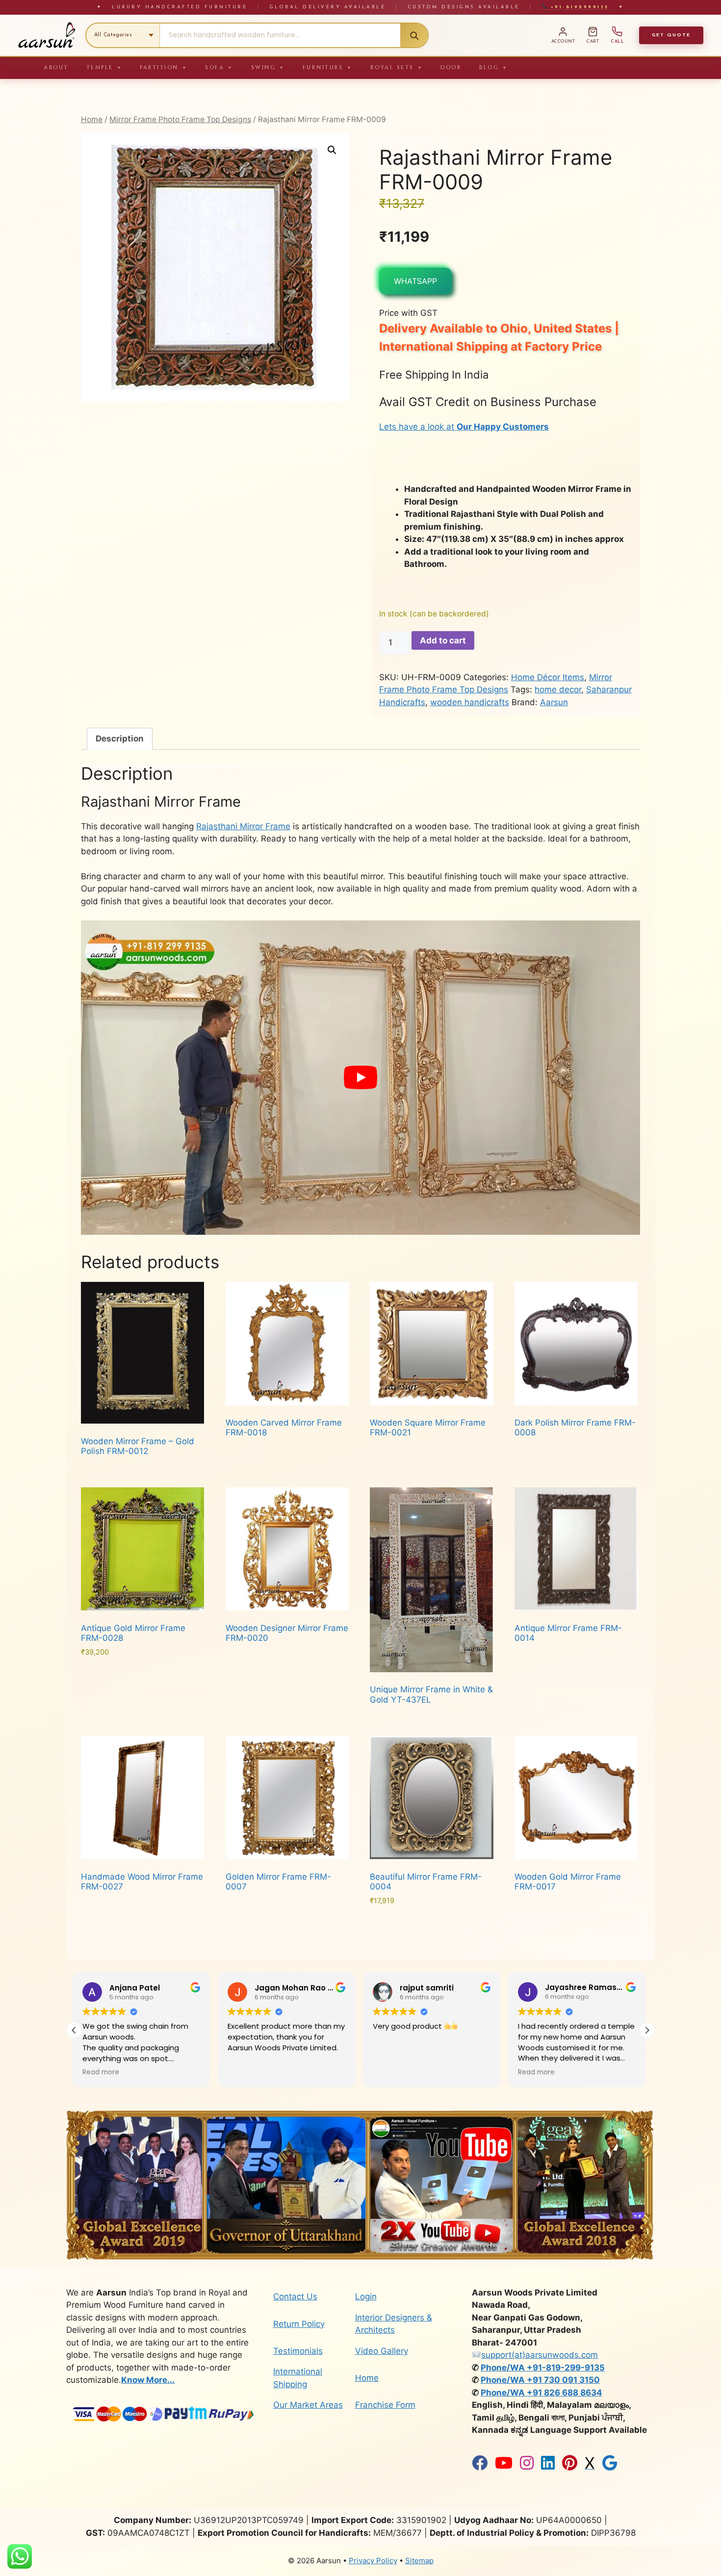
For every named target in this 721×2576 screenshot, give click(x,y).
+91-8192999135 (578, 7)
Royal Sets (397, 67)
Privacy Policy (373, 2561)
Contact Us (295, 2296)
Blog (494, 67)
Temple (104, 67)
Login (366, 2296)
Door (451, 67)
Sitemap (419, 2561)
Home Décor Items (548, 677)
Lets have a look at (464, 427)
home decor (558, 689)
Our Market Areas (308, 2405)
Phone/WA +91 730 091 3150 (540, 2380)
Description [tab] (120, 739)
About (56, 67)
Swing (268, 67)
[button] (332, 150)
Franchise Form (385, 2405)
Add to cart (443, 640)
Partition (164, 67)
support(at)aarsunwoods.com (540, 2355)
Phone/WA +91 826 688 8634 (541, 2393)
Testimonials (298, 2351)
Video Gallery (382, 2351)
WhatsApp (415, 281)
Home (92, 119)
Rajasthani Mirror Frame (243, 826)
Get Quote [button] (671, 35)
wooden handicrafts (470, 702)
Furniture (328, 67)
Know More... (148, 2380)
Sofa (219, 67)
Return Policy (299, 2324)
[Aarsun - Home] (47, 35)
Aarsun (554, 702)
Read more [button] (393, 2072)
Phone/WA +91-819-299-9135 (543, 2368)
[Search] (414, 35)
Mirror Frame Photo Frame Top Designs (180, 119)
